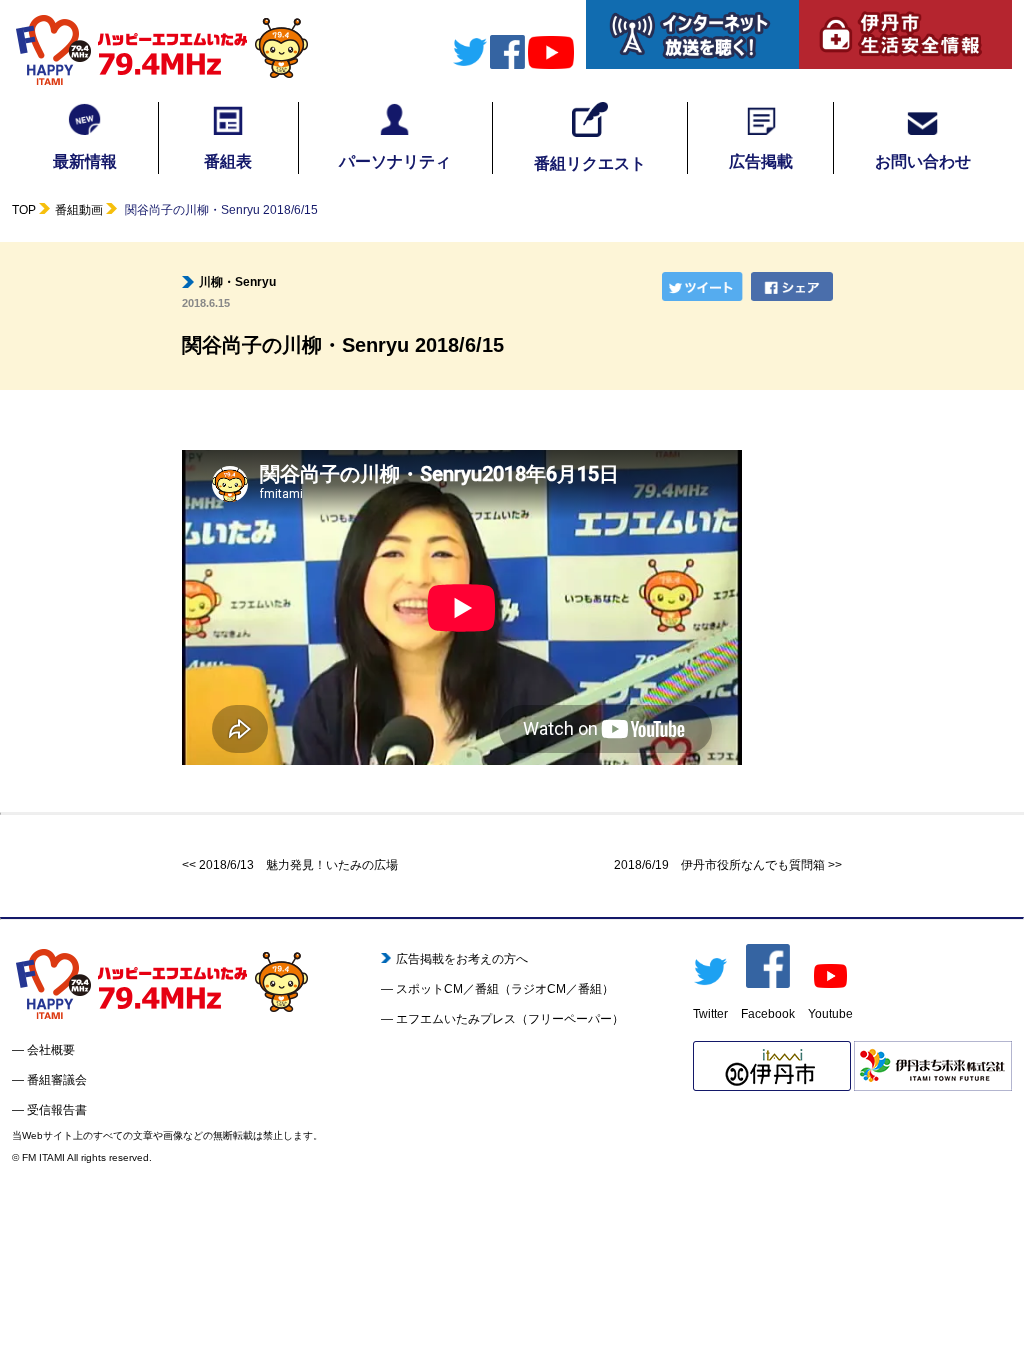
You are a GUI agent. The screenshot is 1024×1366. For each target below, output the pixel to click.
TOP (24, 210)
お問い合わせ (923, 161)
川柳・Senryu (237, 282)
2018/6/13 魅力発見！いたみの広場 (298, 865)
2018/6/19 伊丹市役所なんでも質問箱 (719, 865)
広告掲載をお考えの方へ (462, 959)
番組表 (228, 161)
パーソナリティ (395, 161)
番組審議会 (57, 1080)
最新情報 (85, 161)
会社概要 (51, 1050)
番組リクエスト (590, 163)
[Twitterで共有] (705, 286)
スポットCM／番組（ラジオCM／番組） (505, 989)
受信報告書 (57, 1110)
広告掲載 (761, 161)
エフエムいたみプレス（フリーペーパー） (510, 1019)
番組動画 (79, 210)
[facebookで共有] (794, 286)
